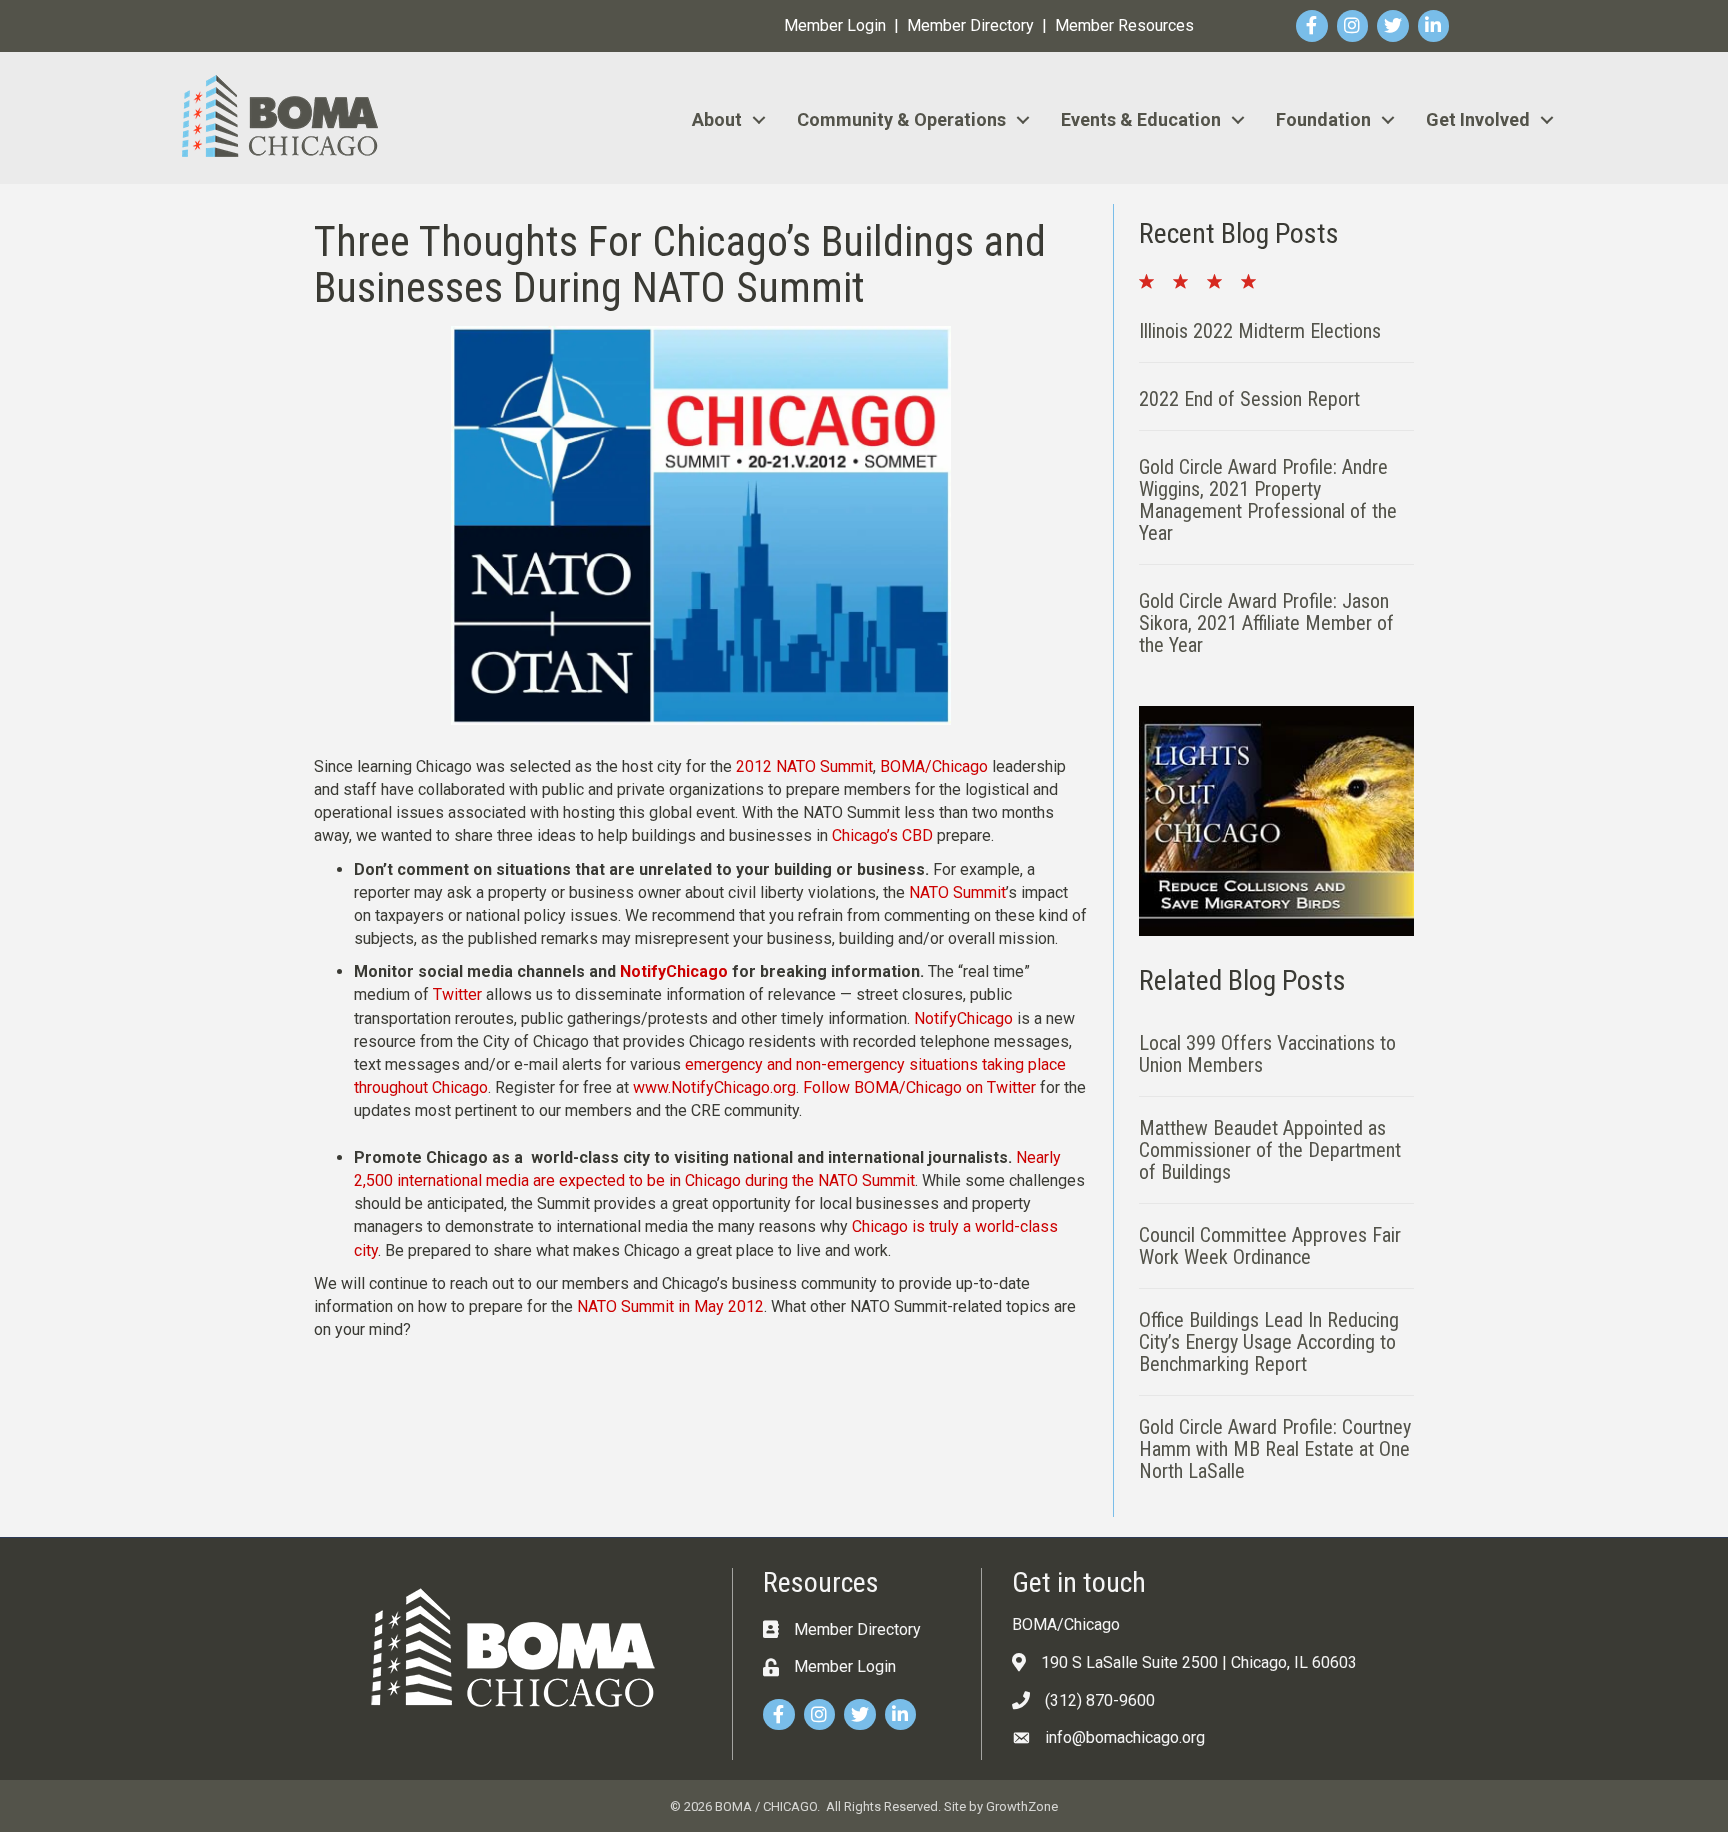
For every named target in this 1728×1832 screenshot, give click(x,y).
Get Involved (1478, 119)
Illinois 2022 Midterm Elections (1260, 331)
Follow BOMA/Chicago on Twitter (919, 1087)
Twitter (457, 994)
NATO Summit (957, 892)
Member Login (835, 25)
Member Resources (1124, 25)
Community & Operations (901, 119)
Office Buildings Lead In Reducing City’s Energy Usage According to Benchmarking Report (1269, 1342)
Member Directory (970, 25)
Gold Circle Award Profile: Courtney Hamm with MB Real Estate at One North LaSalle (1275, 1449)
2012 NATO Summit (804, 766)
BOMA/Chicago (934, 766)
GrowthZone (1022, 1806)
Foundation (1323, 119)
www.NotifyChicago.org (714, 1087)
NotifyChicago (674, 971)
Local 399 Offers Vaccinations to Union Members (1267, 1054)
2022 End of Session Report (1249, 399)
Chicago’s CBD (882, 835)
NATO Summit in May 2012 (670, 1306)
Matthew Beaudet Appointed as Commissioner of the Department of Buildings (1270, 1150)
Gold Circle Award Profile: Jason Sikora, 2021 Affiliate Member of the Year (1266, 623)
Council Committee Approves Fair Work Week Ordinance (1270, 1246)
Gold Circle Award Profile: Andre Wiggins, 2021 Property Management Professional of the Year (1268, 500)
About (717, 119)
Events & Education (1141, 119)
